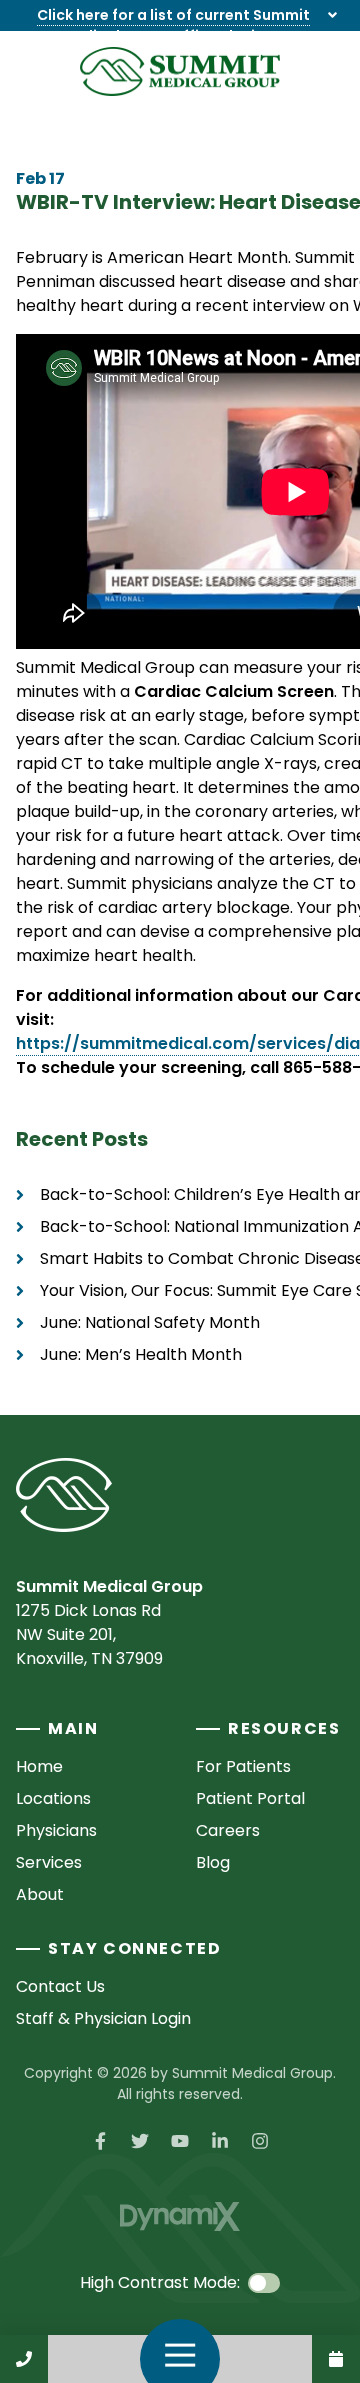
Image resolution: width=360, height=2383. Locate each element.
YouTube (180, 2141)
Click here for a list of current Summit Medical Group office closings (173, 25)
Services (49, 1862)
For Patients (243, 1766)
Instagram (260, 2141)
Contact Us (336, 2359)
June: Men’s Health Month (141, 1354)
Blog (213, 1862)
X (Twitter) (140, 2141)
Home (39, 1766)
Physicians (56, 1830)
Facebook (100, 2141)
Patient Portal (250, 1798)
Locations (53, 1798)
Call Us (24, 2359)
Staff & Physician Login (103, 2018)
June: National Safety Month (150, 1322)
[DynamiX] (180, 2216)
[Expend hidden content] (332, 15)
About (40, 1894)
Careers (228, 1830)
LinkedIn (220, 2141)
